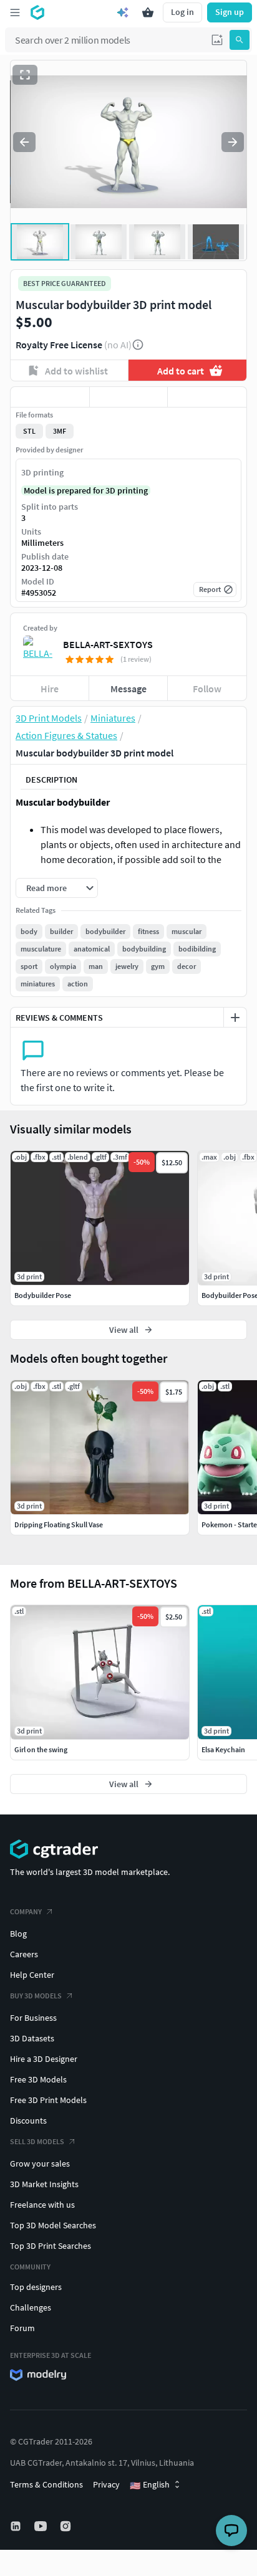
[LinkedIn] (17, 2526)
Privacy (106, 2484)
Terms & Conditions (46, 2484)
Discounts (28, 2120)
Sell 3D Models (37, 2141)
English (150, 2485)
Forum (22, 2328)
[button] (217, 40)
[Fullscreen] (25, 75)
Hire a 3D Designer (44, 2059)
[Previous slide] (24, 142)
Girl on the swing (41, 1749)
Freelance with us (42, 2205)
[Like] (50, 397)
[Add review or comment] (235, 1018)
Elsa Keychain (223, 1749)
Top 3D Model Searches (53, 2225)
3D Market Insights (44, 2184)
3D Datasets (32, 2038)
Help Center (32, 1975)
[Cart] (148, 12)
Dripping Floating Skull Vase (59, 1524)
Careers (24, 1954)
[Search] (240, 40)
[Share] (207, 397)
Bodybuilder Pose (43, 1295)
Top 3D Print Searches (51, 2246)
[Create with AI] (123, 12)
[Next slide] (233, 142)
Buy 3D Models (36, 1996)
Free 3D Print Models (48, 2100)
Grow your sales (40, 2163)
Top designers (36, 2287)
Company (26, 1911)
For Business (33, 2018)
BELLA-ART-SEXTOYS (108, 644)
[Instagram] (67, 2526)
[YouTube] (42, 2526)
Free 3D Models (38, 2079)
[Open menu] (15, 12)
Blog (18, 1934)
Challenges (31, 2307)
